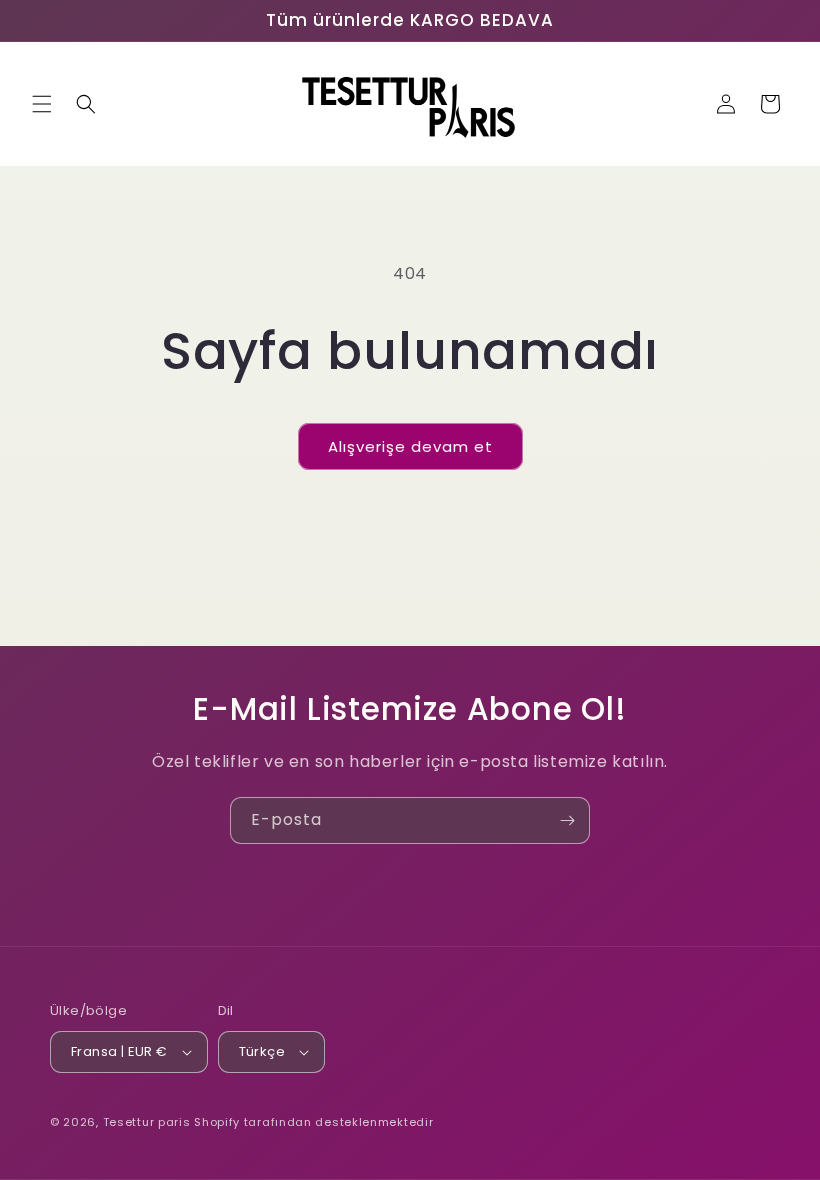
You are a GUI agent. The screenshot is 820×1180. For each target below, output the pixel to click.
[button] (42, 104)
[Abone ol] (567, 820)
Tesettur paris (147, 1122)
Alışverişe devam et (410, 446)
